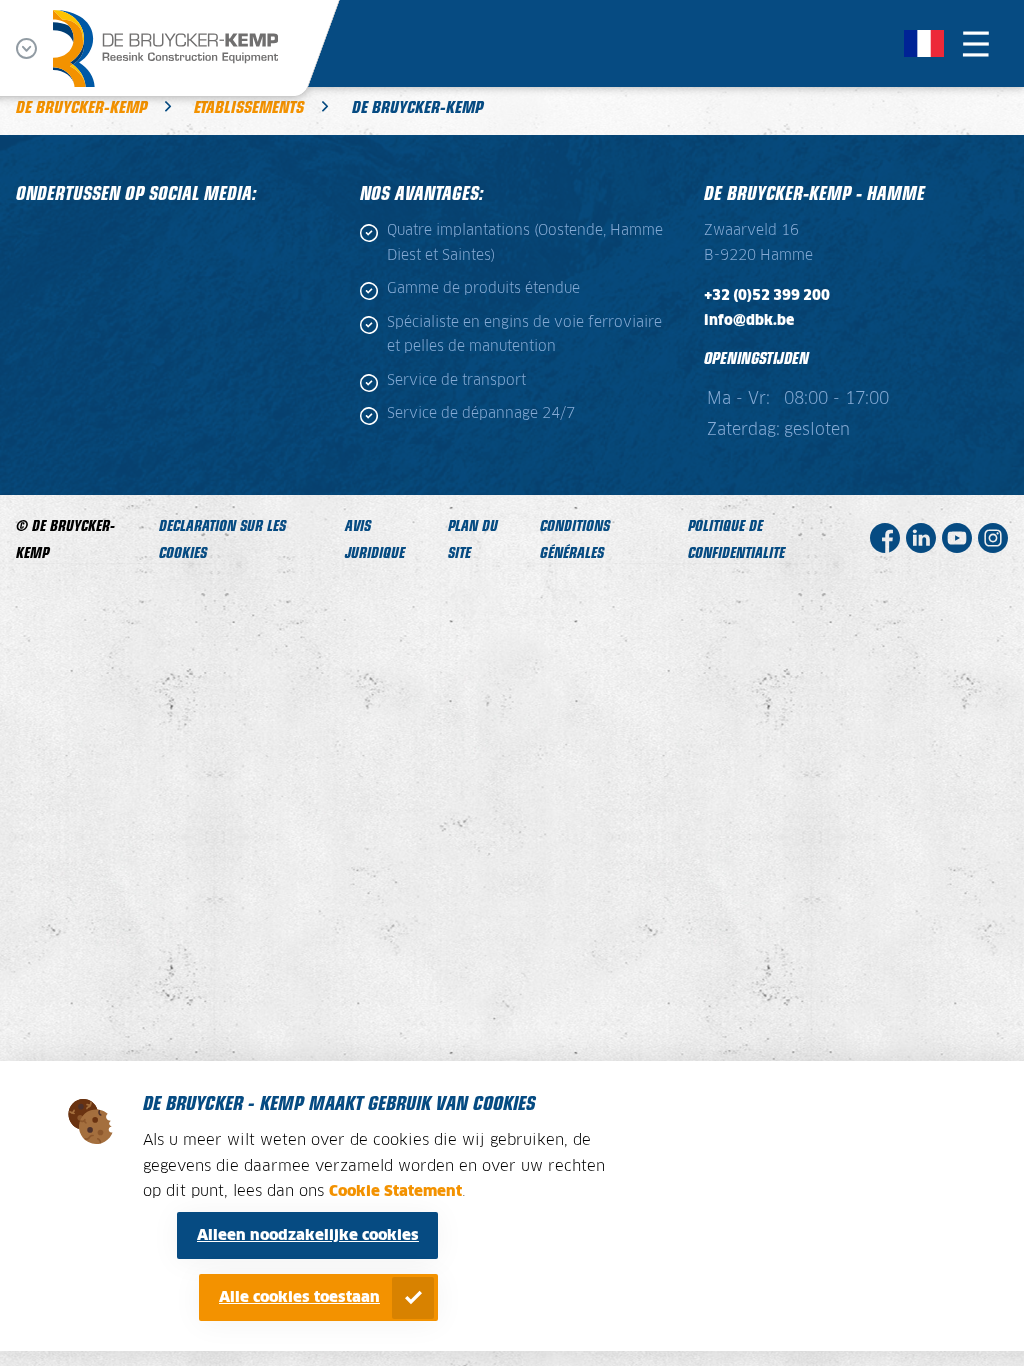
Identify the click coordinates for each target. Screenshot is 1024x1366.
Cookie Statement (395, 1191)
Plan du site (473, 538)
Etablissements (249, 106)
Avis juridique (375, 538)
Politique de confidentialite (736, 538)
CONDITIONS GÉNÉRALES (575, 538)
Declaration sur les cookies (222, 538)
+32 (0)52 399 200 (767, 296)
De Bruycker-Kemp (81, 106)
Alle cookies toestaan (299, 1297)
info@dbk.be (749, 321)
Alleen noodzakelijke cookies (308, 1235)
